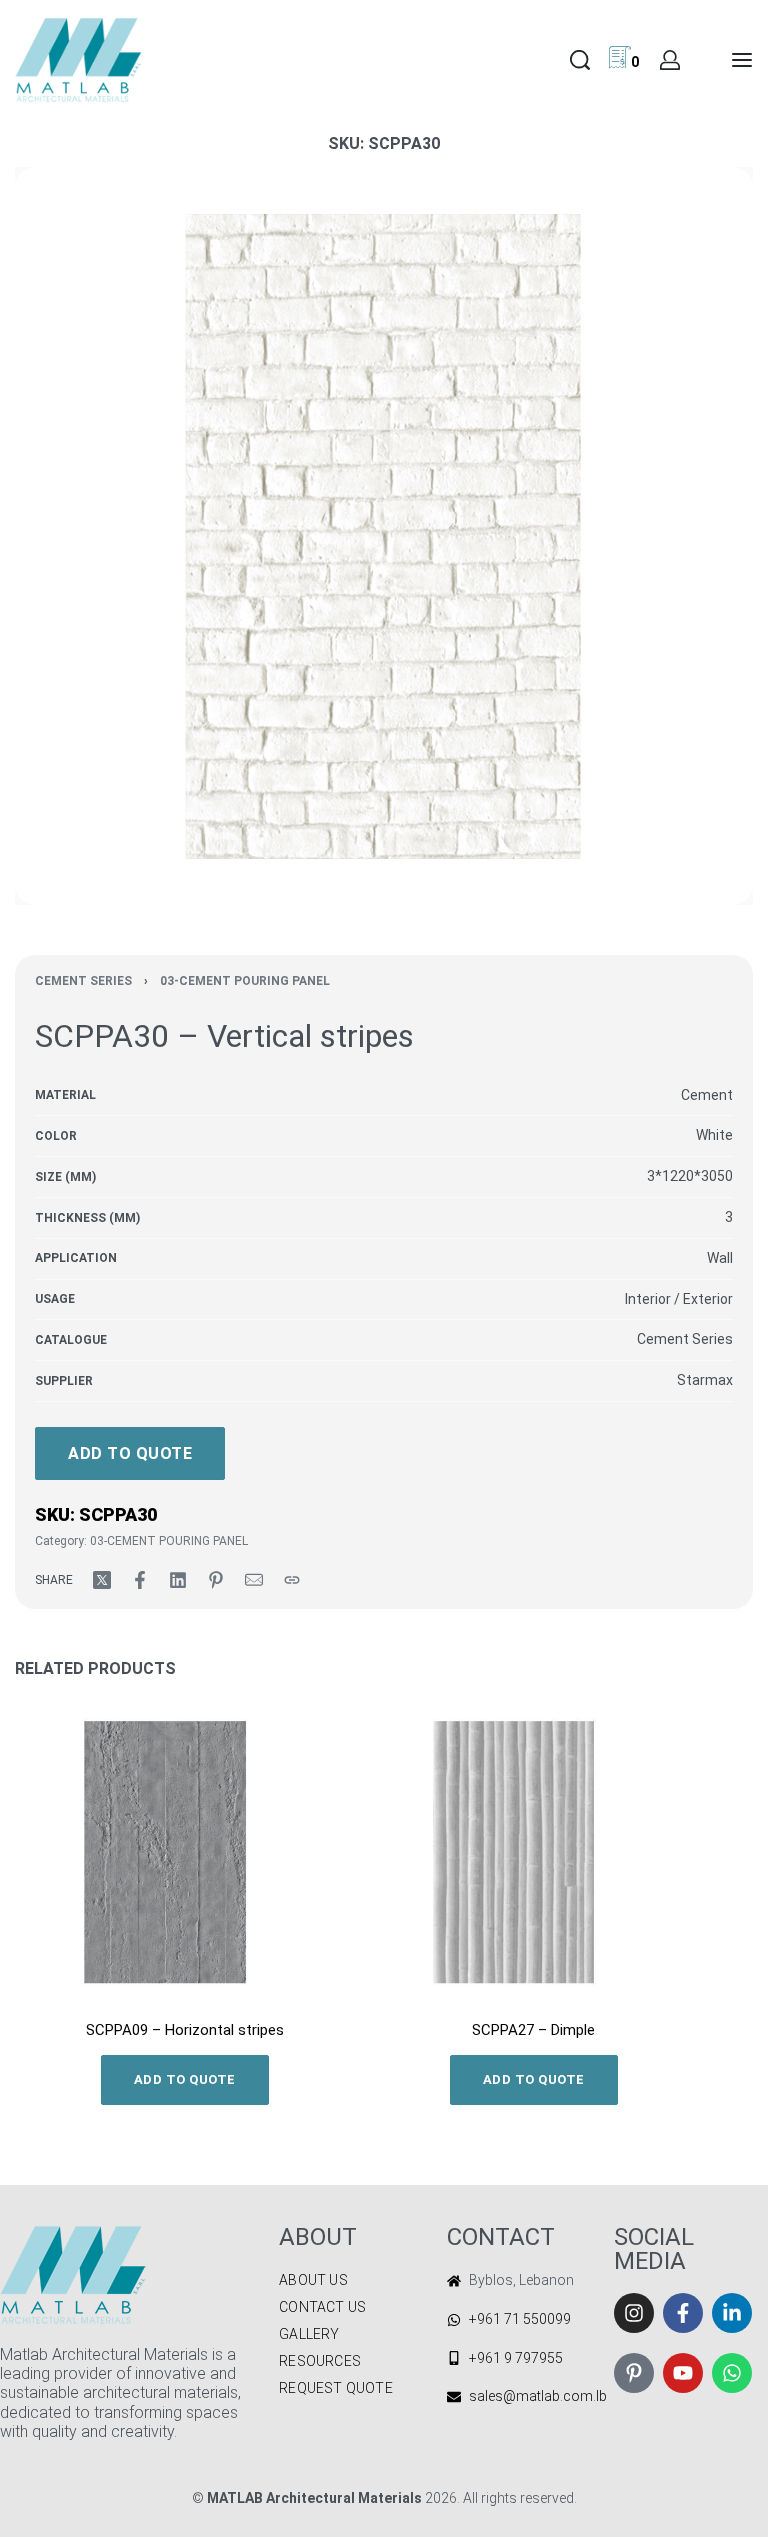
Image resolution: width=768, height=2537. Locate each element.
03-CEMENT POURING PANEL (245, 981)
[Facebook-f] (683, 2313)
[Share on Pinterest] (216, 1580)
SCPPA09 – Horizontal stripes (185, 2030)
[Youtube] (683, 2373)
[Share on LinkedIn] (178, 1580)
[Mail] (254, 1580)
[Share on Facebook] (140, 1580)
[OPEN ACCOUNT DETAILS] (670, 60)
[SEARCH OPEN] (580, 60)
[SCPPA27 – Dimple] (533, 1852)
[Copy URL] (292, 1580)
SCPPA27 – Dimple (533, 2030)
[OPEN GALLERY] (384, 536)
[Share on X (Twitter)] (102, 1580)
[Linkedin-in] (732, 2313)
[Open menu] (742, 60)
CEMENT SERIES (83, 981)
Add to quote (130, 1453)
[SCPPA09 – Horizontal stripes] (184, 1852)
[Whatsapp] (732, 2373)
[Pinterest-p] (634, 2373)
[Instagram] (634, 2313)
